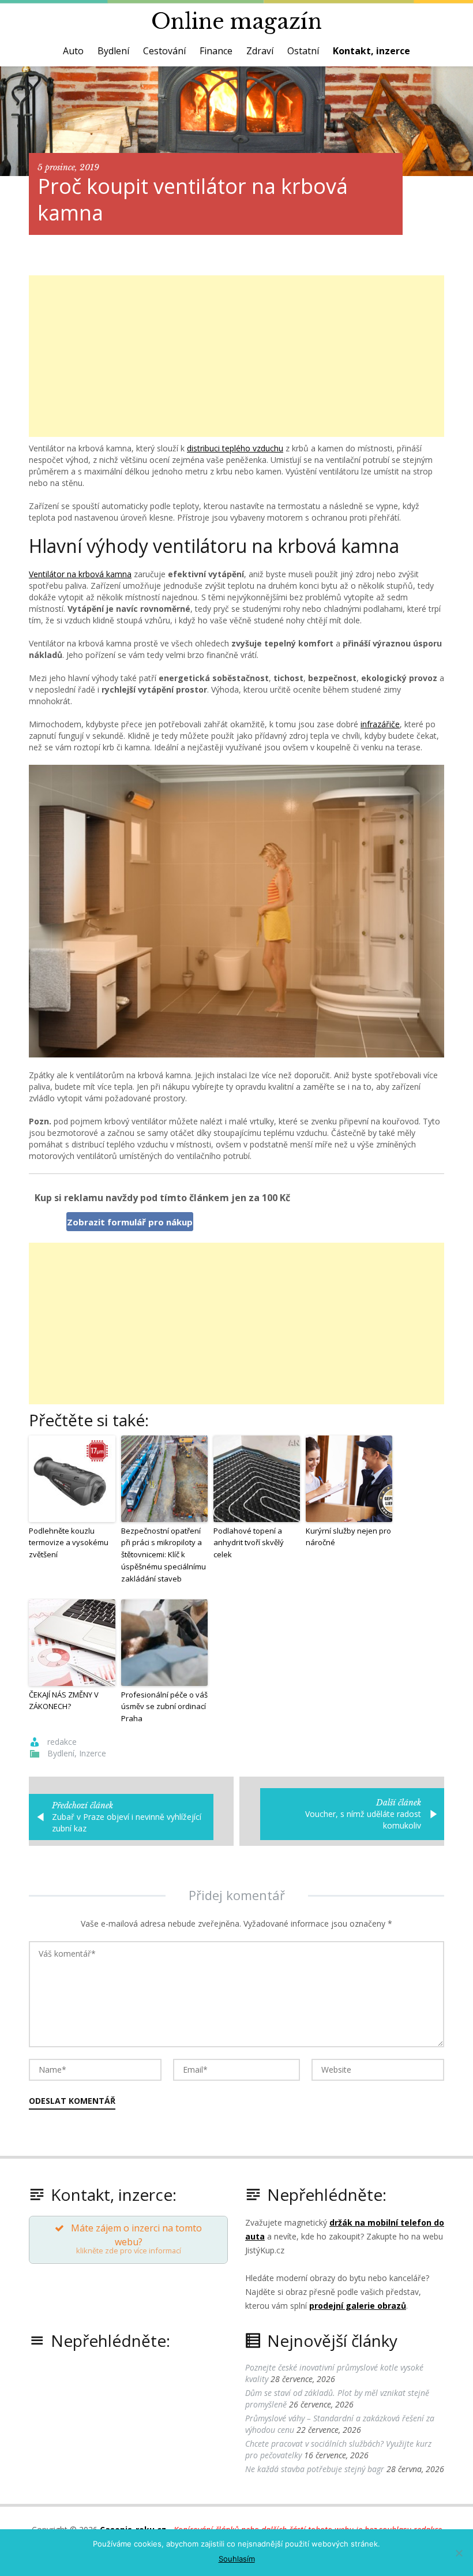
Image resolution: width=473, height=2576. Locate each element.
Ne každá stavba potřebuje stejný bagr (315, 2469)
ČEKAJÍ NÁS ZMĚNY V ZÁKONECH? (64, 1701)
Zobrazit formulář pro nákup (130, 1222)
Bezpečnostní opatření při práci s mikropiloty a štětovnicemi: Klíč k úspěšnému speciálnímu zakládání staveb (164, 1555)
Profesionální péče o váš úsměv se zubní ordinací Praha (164, 1707)
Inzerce (93, 1753)
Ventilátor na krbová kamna (80, 574)
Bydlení (113, 51)
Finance (216, 51)
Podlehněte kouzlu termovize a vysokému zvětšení (69, 1543)
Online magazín (236, 22)
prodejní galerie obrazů (358, 2306)
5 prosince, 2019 (68, 167)
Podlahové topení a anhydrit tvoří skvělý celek (249, 1543)
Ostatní (303, 51)
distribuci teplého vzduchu (235, 448)
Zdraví (260, 51)
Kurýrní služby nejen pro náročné (348, 1537)
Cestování (164, 51)
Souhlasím (237, 2559)
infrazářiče (380, 724)
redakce (62, 1742)
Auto (73, 51)
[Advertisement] (236, 356)
